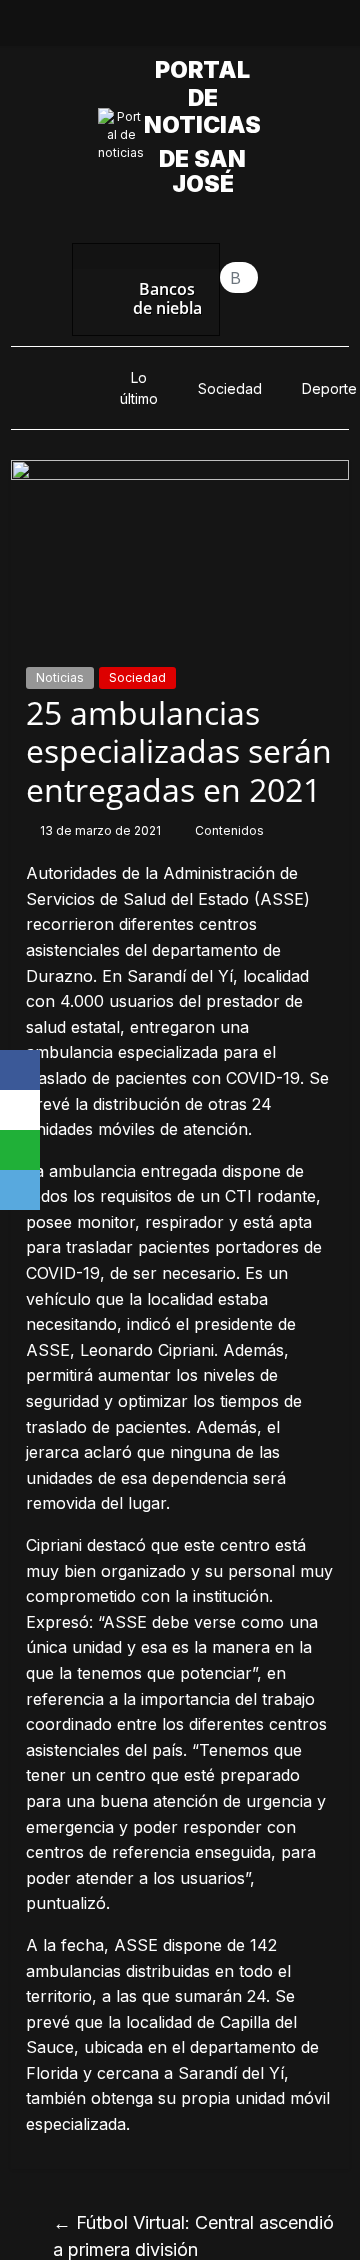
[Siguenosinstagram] (203, 28)
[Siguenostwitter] (157, 28)
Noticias (60, 677)
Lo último (139, 388)
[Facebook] (20, 1070)
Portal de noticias (208, 97)
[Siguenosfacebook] (111, 28)
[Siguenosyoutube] (249, 28)
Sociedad (230, 388)
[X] (20, 1110)
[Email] (20, 1190)
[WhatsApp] (20, 1150)
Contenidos (229, 830)
